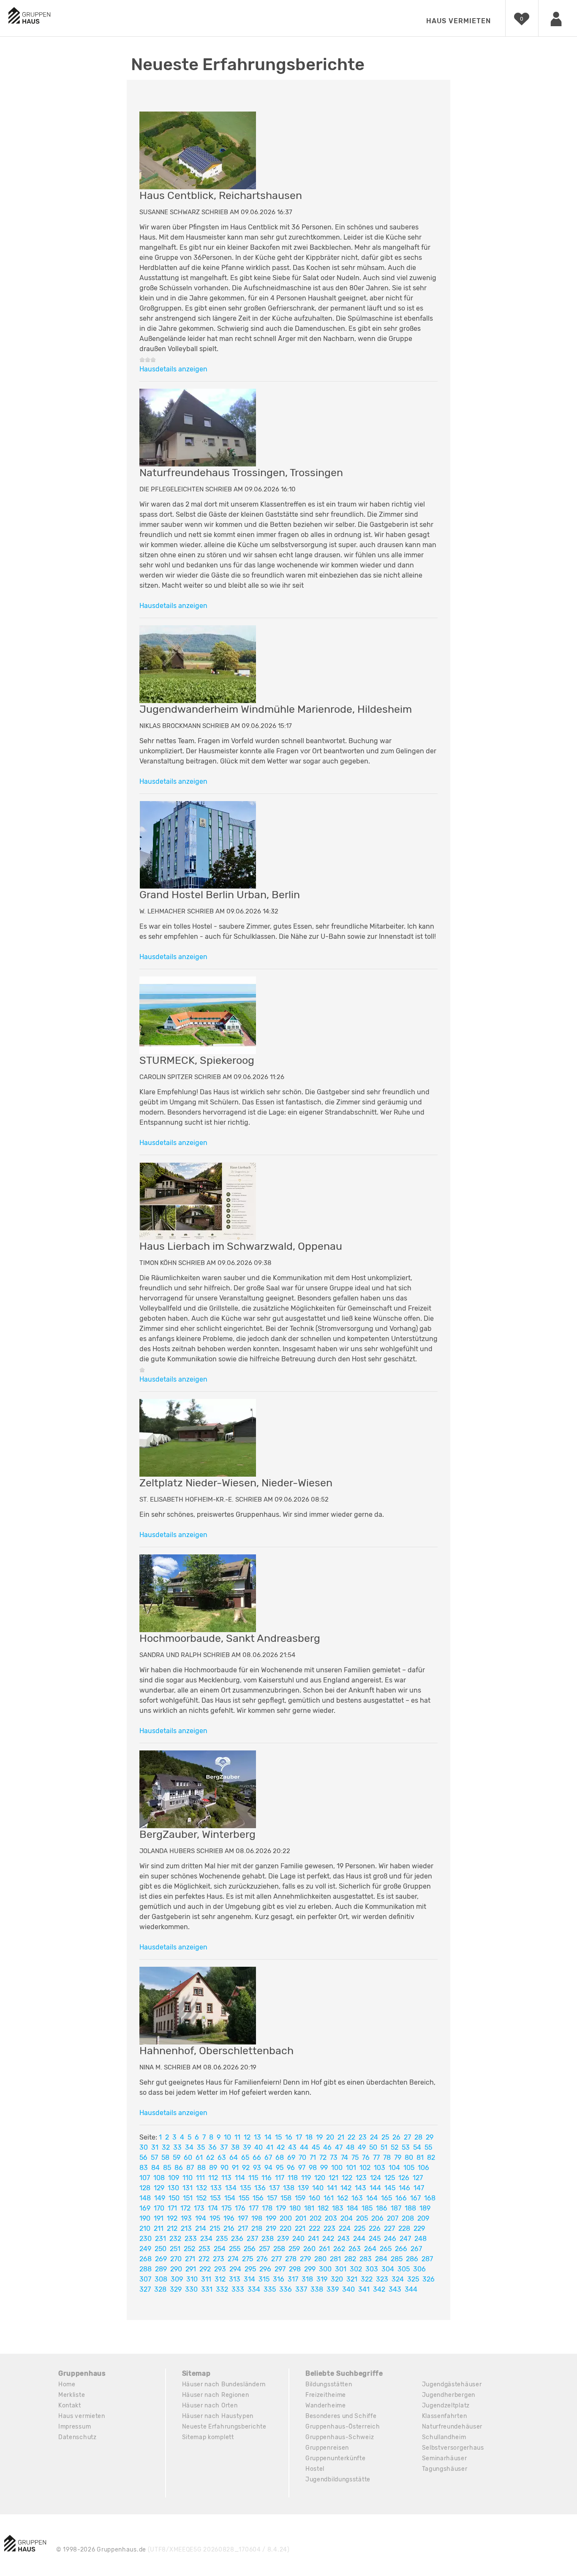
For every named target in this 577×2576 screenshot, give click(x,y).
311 (206, 2279)
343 (395, 2289)
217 (243, 2228)
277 (276, 2259)
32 (166, 2147)
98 (313, 2168)
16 (289, 2137)
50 (373, 2147)
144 (375, 2188)
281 (335, 2259)
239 (283, 2239)
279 (305, 2259)
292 (205, 2269)
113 (226, 2178)
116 (267, 2178)
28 (418, 2137)
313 (235, 2279)
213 (186, 2228)
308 (161, 2279)
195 (215, 2218)
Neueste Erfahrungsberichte (224, 2427)
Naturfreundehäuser (452, 2427)
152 (201, 2198)
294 (235, 2269)
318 (307, 2279)
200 (286, 2218)
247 (405, 2239)
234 (206, 2239)
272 (204, 2259)
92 (246, 2168)
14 (268, 2137)
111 (200, 2178)
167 (415, 2198)
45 (316, 2147)
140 (318, 2188)
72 (323, 2158)
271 (190, 2259)
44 (304, 2147)
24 (374, 2137)
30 (144, 2147)
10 (227, 2137)
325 (413, 2279)
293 (220, 2269)
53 (406, 2147)
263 (355, 2249)
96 (291, 2168)
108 (159, 2178)
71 (313, 2158)
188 (410, 2208)
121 (333, 2178)
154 (230, 2198)
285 (397, 2259)
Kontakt (70, 2406)
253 (204, 2249)
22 (351, 2137)
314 (249, 2279)
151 (188, 2198)
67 (268, 2158)
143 (361, 2188)
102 (365, 2168)
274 (233, 2259)
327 (145, 2289)
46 (327, 2147)
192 (172, 2218)
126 (404, 2178)
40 (259, 2147)
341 (364, 2289)
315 (264, 2279)
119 (306, 2178)
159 (300, 2198)
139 (303, 2188)
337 (301, 2289)
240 (298, 2239)
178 (267, 2208)
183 (338, 2208)
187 (396, 2208)
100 (337, 2168)
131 (188, 2188)
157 (272, 2198)
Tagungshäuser (445, 2469)
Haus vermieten (459, 21)
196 (229, 2218)
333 (238, 2289)
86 (179, 2168)
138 (289, 2188)
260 (309, 2249)
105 (409, 2168)
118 (293, 2178)
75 (355, 2158)
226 (375, 2228)
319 (322, 2279)
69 (291, 2158)
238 (268, 2239)
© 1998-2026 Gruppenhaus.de (173, 2550)
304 (388, 2269)
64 (234, 2158)
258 (279, 2249)
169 (145, 2208)
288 (146, 2269)
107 (145, 2178)
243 (344, 2239)
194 (201, 2218)
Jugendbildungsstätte (338, 2479)
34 (189, 2147)
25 (385, 2137)
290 (176, 2269)
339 (333, 2289)
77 (376, 2158)
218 (257, 2228)
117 (280, 2178)
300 (325, 2269)
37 (224, 2147)
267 (416, 2249)
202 (316, 2218)
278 (291, 2259)
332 (222, 2289)
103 (380, 2168)
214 (201, 2228)
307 (145, 2279)
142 (346, 2188)
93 (257, 2168)
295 (250, 2269)
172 (185, 2208)
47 (339, 2147)
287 (427, 2259)
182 (323, 2208)
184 (352, 2208)
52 (395, 2147)
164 (372, 2198)
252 (189, 2249)
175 (226, 2208)
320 (337, 2279)
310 (192, 2279)
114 (240, 2178)
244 (359, 2239)
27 (407, 2137)
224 (345, 2228)
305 (404, 2269)
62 (210, 2158)
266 (401, 2249)
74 (344, 2158)
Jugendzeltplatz (446, 2406)
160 (314, 2198)
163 (357, 2198)
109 (174, 2178)
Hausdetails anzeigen (173, 369)
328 (160, 2289)
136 (260, 2188)
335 (270, 2289)
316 (279, 2279)
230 (146, 2239)
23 (363, 2137)
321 (352, 2279)
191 (159, 2218)
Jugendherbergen (449, 2395)
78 (387, 2158)
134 (231, 2188)
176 (240, 2208)
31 (155, 2147)
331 (207, 2289)
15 (278, 2137)
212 (172, 2228)
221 (300, 2228)
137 (274, 2188)
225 (360, 2228)
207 (393, 2218)
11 (237, 2137)
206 (377, 2218)
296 (265, 2269)
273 (219, 2259)
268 (146, 2259)
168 (430, 2198)
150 (174, 2198)
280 (320, 2259)
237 (252, 2239)
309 (177, 2279)
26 (396, 2137)
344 (411, 2289)
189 (425, 2208)
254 (220, 2249)
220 (286, 2228)
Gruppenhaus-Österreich (343, 2427)
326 (429, 2279)
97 (302, 2168)
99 (324, 2168)
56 (143, 2158)
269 (161, 2259)
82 (431, 2158)
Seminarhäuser (445, 2458)
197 (243, 2218)
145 (390, 2188)
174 (213, 2208)
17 (299, 2137)
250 (161, 2249)
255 (235, 2249)
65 (245, 2158)
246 (390, 2239)
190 (145, 2218)
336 (286, 2289)
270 (176, 2259)
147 (419, 2188)
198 (257, 2218)
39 (247, 2147)
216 (229, 2228)
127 (418, 2178)
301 (341, 2269)
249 (145, 2249)
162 (343, 2198)
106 (423, 2168)
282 (350, 2259)
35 (201, 2147)
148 (145, 2198)
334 (254, 2289)
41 (270, 2147)
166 (401, 2198)
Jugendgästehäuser (452, 2384)
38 (235, 2147)
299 (310, 2269)
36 (212, 2147)
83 (144, 2168)
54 (417, 2147)
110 (188, 2178)
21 (341, 2137)
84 (155, 2168)
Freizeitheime (326, 2395)
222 (314, 2228)
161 (329, 2198)
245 (375, 2239)
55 (428, 2147)
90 (225, 2168)
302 (356, 2269)
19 (319, 2137)
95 (280, 2168)
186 (382, 2208)
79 (398, 2158)
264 (370, 2249)
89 (213, 2168)
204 (347, 2218)
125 (390, 2178)
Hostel (315, 2469)
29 (430, 2137)
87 (190, 2168)
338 (317, 2289)
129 (159, 2188)
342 (379, 2289)
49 (362, 2147)
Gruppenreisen (327, 2448)
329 (176, 2289)
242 (328, 2239)
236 (237, 2239)
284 (381, 2259)
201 (301, 2218)
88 (201, 2168)
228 (404, 2228)
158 (286, 2198)
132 (201, 2188)
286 (412, 2259)
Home (67, 2384)
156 (258, 2198)
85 (167, 2168)
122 (347, 2178)
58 (165, 2158)
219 (271, 2228)
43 (292, 2147)
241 (313, 2239)
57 (154, 2158)
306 (419, 2269)
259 (294, 2249)
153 (215, 2198)
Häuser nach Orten (210, 2406)
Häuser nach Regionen (216, 2395)
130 (173, 2188)
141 (332, 2188)
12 (247, 2137)
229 (419, 2228)
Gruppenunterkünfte (336, 2458)
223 (329, 2228)
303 (372, 2269)
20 (330, 2137)
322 (367, 2279)
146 (404, 2188)
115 (253, 2178)
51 (384, 2147)
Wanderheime (326, 2406)
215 (215, 2228)
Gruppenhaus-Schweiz (340, 2437)
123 (361, 2178)
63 (222, 2158)
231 (161, 2239)
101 (351, 2168)
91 (235, 2168)
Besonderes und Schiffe (341, 2416)
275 (248, 2259)
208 (408, 2218)
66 (257, 2158)
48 (350, 2147)
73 (334, 2158)
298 (295, 2269)
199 (271, 2218)
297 (280, 2269)
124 (376, 2178)
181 (309, 2208)
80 (409, 2158)
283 (366, 2259)
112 (213, 2178)
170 (159, 2208)
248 (421, 2239)
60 (188, 2158)
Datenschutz (78, 2437)
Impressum (75, 2427)
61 (199, 2158)
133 (216, 2188)
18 (309, 2137)
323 (382, 2279)
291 (191, 2269)
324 (398, 2279)
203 (331, 2218)
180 (295, 2208)
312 (220, 2279)
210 (145, 2228)
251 (175, 2249)
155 (244, 2198)
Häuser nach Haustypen (218, 2416)
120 (320, 2178)
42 (281, 2147)
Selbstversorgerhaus (453, 2448)
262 (339, 2249)
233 (191, 2239)
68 (280, 2158)
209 (423, 2218)
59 (177, 2158)
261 (324, 2249)
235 (222, 2239)
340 (348, 2289)
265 (386, 2249)
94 (268, 2168)
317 (293, 2279)
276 (262, 2259)
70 (302, 2158)
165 (386, 2198)
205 (362, 2218)
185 (367, 2208)
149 (160, 2198)
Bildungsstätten (329, 2384)
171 (172, 2208)
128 (145, 2188)
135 (245, 2188)
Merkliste (72, 2395)
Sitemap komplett (208, 2437)
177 (254, 2208)
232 (175, 2239)
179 (281, 2208)
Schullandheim (444, 2437)
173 (199, 2208)
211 (159, 2228)
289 (161, 2269)
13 (257, 2137)
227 (389, 2228)
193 (186, 2218)
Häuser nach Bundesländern (224, 2384)
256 (250, 2249)
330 (191, 2289)
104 (394, 2168)
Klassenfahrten (445, 2416)
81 (420, 2158)
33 (177, 2147)
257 (264, 2249)
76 (366, 2158)
